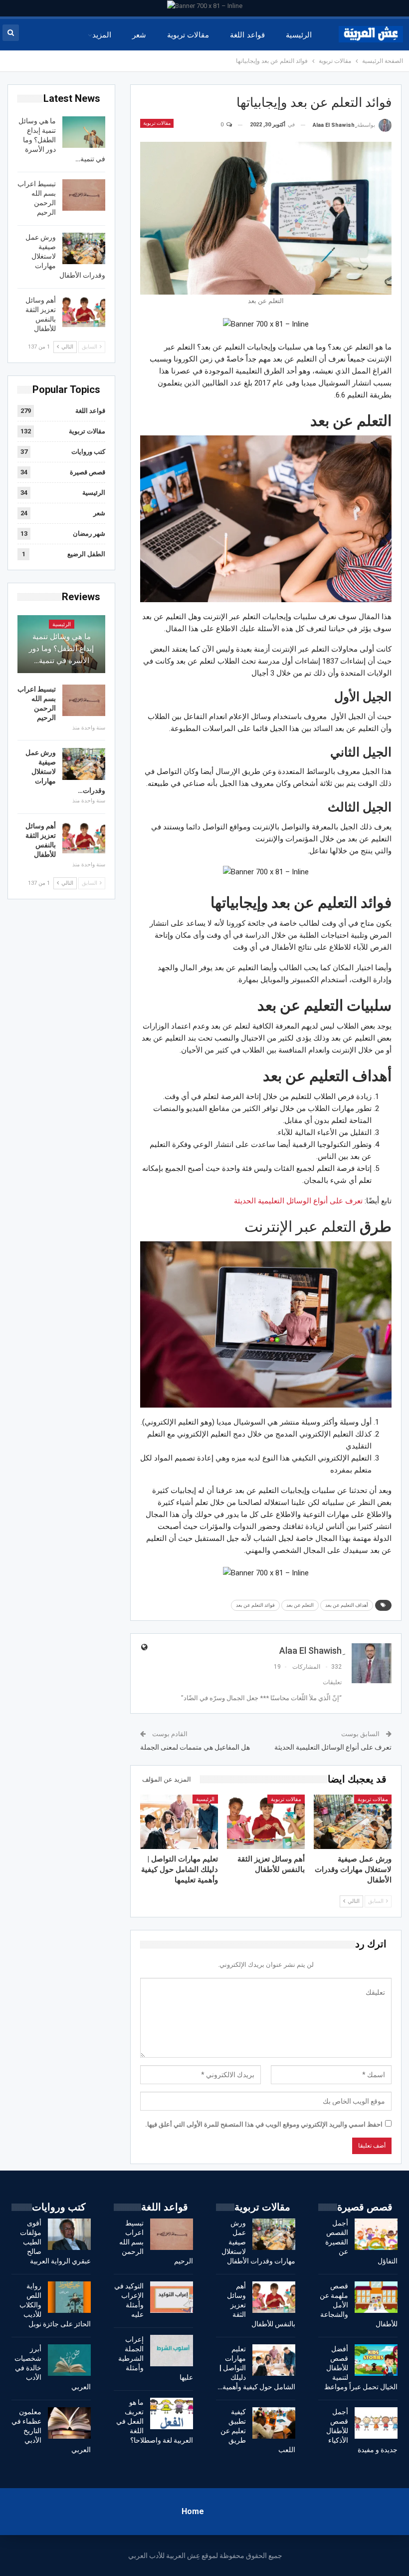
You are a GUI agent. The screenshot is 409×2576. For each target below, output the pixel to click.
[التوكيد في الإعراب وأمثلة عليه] (172, 2297)
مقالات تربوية (188, 35)
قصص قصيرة (88, 472)
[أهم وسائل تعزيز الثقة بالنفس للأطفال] (266, 1822)
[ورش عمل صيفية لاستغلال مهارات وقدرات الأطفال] (353, 1822)
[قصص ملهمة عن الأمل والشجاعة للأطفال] (376, 2297)
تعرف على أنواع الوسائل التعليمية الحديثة (298, 1201)
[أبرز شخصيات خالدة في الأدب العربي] (69, 2360)
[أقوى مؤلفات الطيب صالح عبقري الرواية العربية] (69, 2234)
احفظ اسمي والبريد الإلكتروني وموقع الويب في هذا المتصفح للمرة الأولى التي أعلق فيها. (264, 2124)
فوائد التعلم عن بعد (255, 1605)
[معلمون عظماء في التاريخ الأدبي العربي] (69, 2423)
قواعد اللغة (247, 35)
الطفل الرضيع (86, 554)
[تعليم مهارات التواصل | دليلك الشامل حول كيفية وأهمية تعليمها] (179, 1822)
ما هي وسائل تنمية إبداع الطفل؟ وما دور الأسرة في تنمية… (61, 649)
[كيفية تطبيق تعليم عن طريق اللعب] (274, 2423)
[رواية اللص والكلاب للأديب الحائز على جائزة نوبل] (69, 2297)
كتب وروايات (88, 452)
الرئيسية (299, 35)
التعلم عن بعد (300, 1605)
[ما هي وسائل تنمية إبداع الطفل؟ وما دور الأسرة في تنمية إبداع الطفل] (84, 132)
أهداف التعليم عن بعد (347, 1605)
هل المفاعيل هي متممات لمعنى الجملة (195, 1747)
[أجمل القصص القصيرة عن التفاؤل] (376, 2234)
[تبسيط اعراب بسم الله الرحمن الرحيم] (84, 195)
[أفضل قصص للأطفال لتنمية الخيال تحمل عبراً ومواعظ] (376, 2360)
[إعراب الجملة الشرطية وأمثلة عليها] (172, 2351)
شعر (139, 35)
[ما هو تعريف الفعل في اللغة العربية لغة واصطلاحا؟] (172, 2414)
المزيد (102, 35)
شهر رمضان (89, 534)
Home (193, 2511)
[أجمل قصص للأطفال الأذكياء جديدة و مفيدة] (376, 2423)
